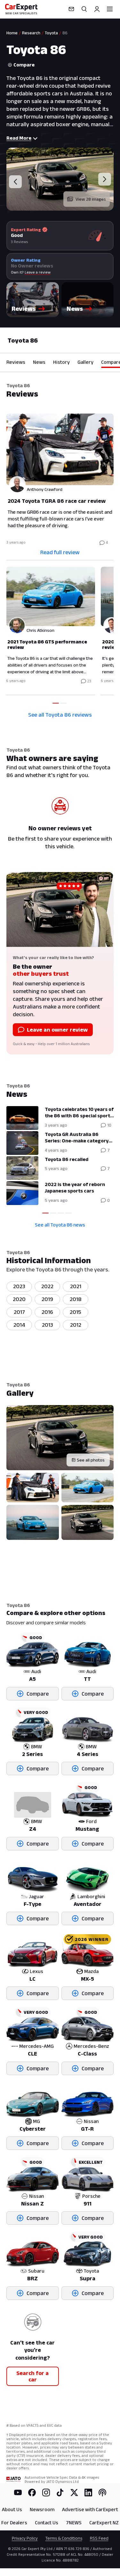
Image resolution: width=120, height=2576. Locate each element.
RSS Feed (99, 2538)
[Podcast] (102, 2493)
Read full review (60, 552)
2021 (76, 1286)
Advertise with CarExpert (90, 2509)
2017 (19, 1312)
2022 (47, 1286)
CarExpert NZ (104, 2523)
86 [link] (65, 33)
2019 (47, 1299)
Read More (19, 138)
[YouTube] (18, 2493)
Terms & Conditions (64, 2538)
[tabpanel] (60, 555)
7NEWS (74, 2523)
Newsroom (42, 2509)
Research (31, 33)
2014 (19, 1325)
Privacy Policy (25, 2538)
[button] (33, 300)
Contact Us (47, 2523)
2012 (76, 1325)
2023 (19, 1286)
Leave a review (38, 272)
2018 (76, 1299)
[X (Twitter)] (74, 2493)
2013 (48, 1325)
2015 (76, 1312)
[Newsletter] (71, 9)
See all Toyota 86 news (60, 1225)
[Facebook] (32, 2493)
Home (12, 33)
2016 (47, 1312)
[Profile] (97, 9)
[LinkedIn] (88, 2493)
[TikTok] (60, 2493)
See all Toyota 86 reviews (60, 715)
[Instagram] (46, 2493)
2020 (19, 1299)
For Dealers (14, 2523)
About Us (12, 2509)
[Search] (84, 9)
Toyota (51, 33)
